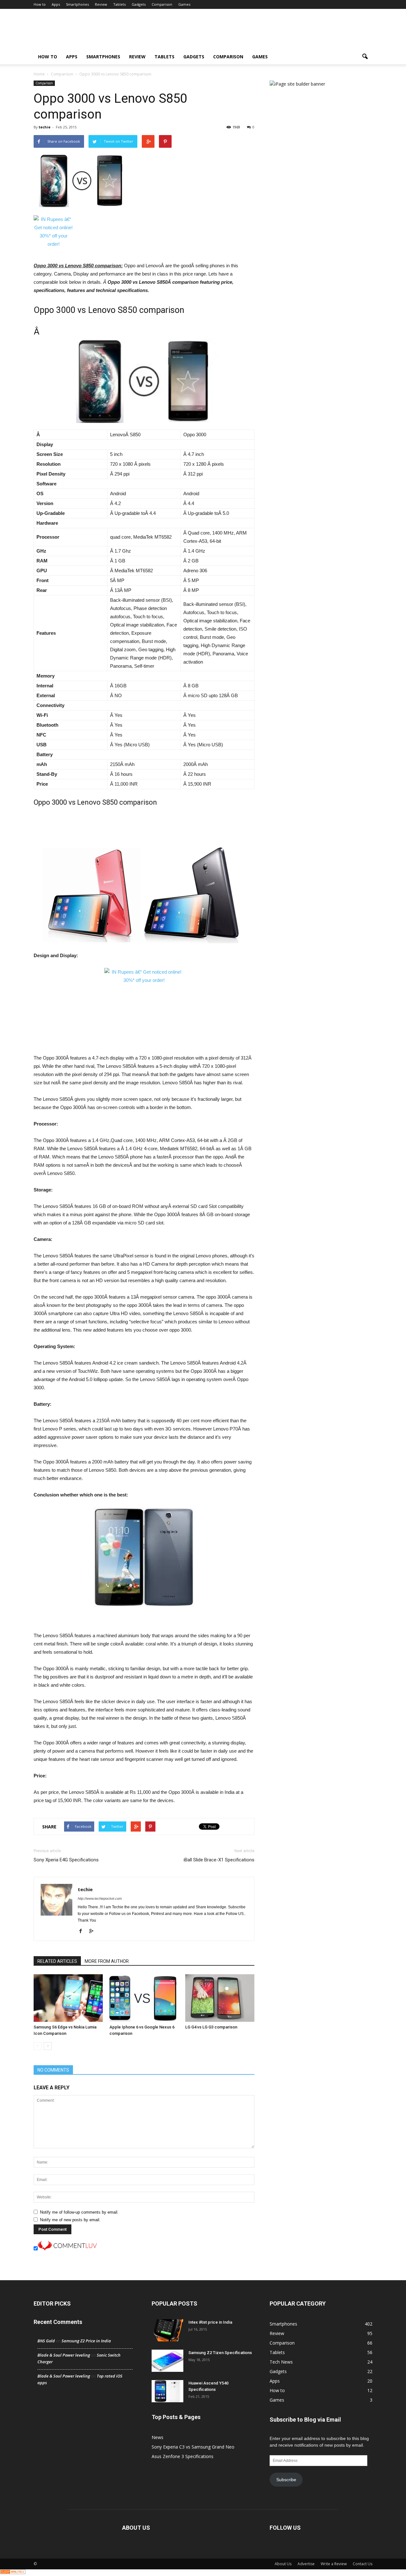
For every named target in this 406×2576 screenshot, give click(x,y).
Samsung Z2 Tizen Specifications (220, 2353)
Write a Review (334, 2564)
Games (184, 4)
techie (45, 127)
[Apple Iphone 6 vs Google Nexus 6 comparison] (144, 1998)
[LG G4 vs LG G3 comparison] (220, 1998)
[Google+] (93, 1931)
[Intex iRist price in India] (167, 2330)
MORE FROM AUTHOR (107, 1961)
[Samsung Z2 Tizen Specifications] (167, 2361)
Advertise (306, 2564)
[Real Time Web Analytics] (13, 2573)
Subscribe (286, 2480)
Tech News (281, 2362)
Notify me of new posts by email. (70, 2220)
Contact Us (363, 2564)
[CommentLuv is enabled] (67, 2249)
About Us (283, 2564)
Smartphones (77, 4)
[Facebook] (83, 1931)
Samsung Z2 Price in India (86, 2341)
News (157, 2437)
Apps (56, 4)
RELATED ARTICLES (57, 1961)
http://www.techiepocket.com (100, 1898)
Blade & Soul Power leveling (64, 2355)
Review (101, 4)
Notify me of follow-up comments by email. (79, 2212)
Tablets (119, 4)
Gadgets (139, 4)
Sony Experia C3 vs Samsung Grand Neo (193, 2447)
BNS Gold (46, 2341)
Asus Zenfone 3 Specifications (183, 2456)
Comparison (162, 4)
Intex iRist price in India (210, 2322)
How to (40, 4)
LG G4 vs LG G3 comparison (211, 2027)
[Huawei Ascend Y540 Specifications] (167, 2391)
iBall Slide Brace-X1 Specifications (219, 1860)
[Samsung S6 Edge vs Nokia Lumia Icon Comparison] (68, 1998)
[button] (365, 57)
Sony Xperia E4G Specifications (66, 1860)
